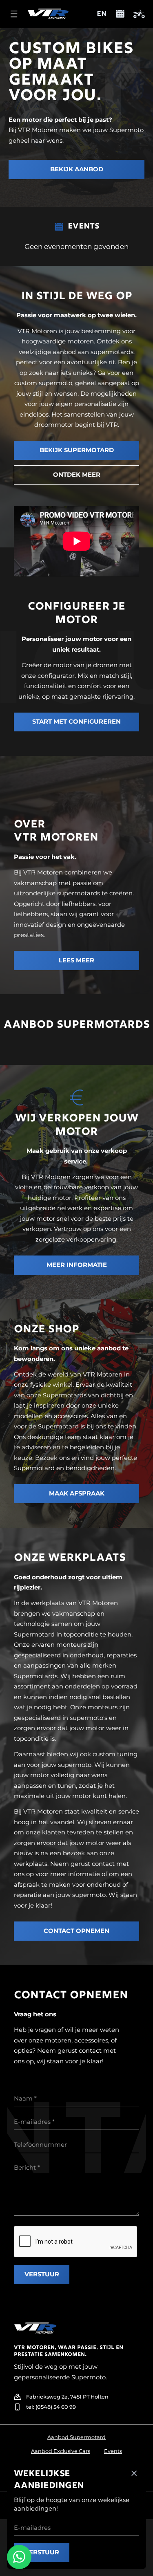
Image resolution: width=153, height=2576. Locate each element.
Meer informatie (77, 1265)
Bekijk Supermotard (77, 450)
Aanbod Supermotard (76, 2437)
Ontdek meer (77, 475)
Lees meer (76, 960)
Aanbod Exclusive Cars (61, 2451)
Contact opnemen (76, 1931)
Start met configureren (76, 722)
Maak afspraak (77, 1493)
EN (102, 14)
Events (113, 2451)
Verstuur (42, 2274)
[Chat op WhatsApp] (19, 2557)
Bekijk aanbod (77, 169)
